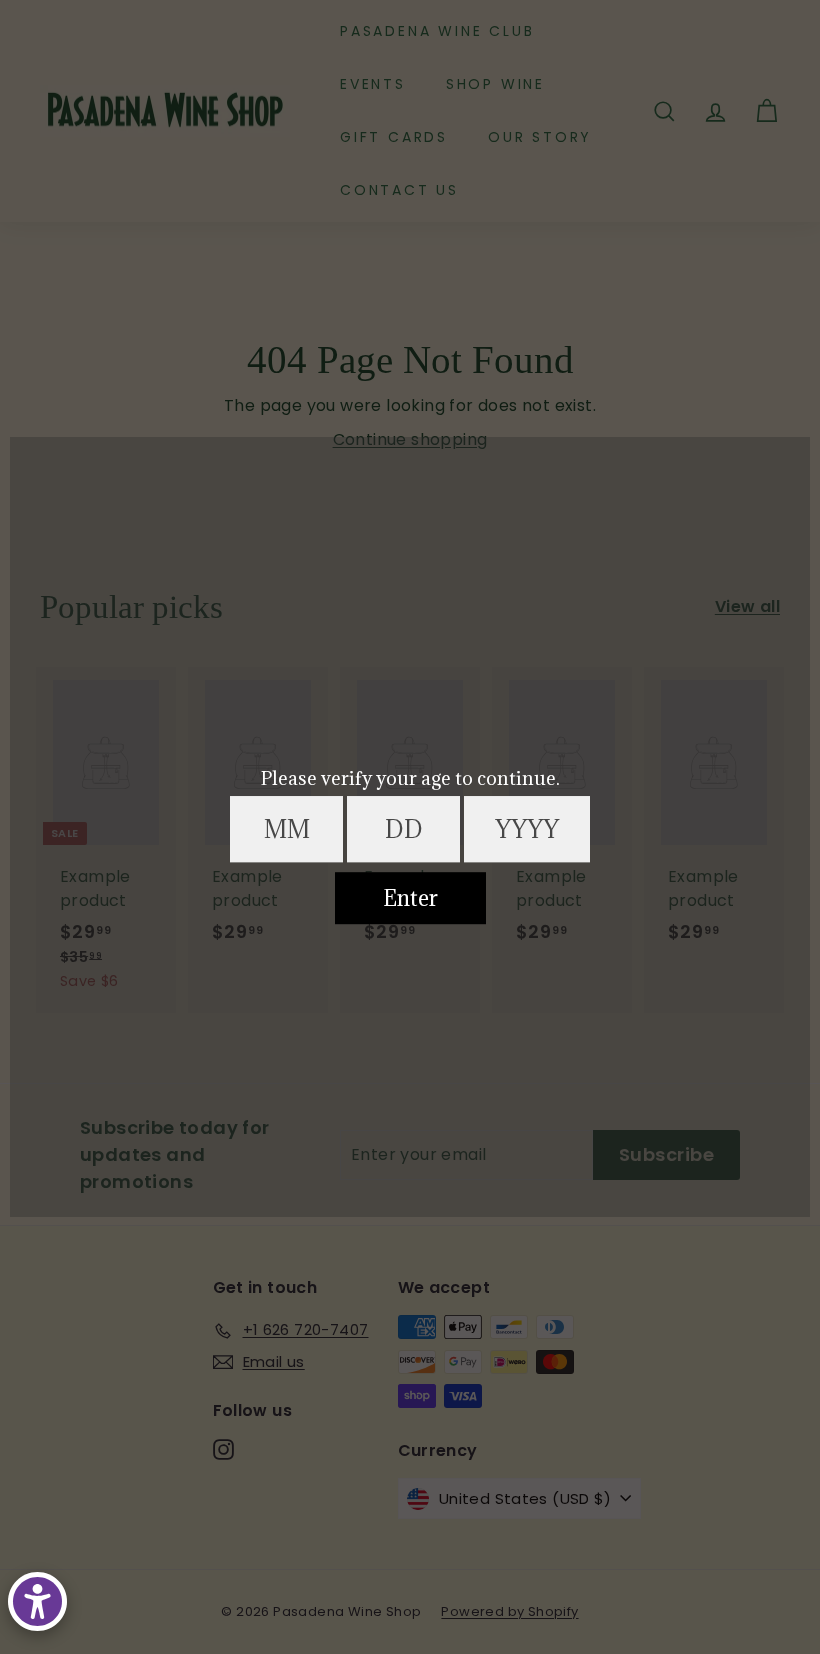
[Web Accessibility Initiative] (37, 1601)
